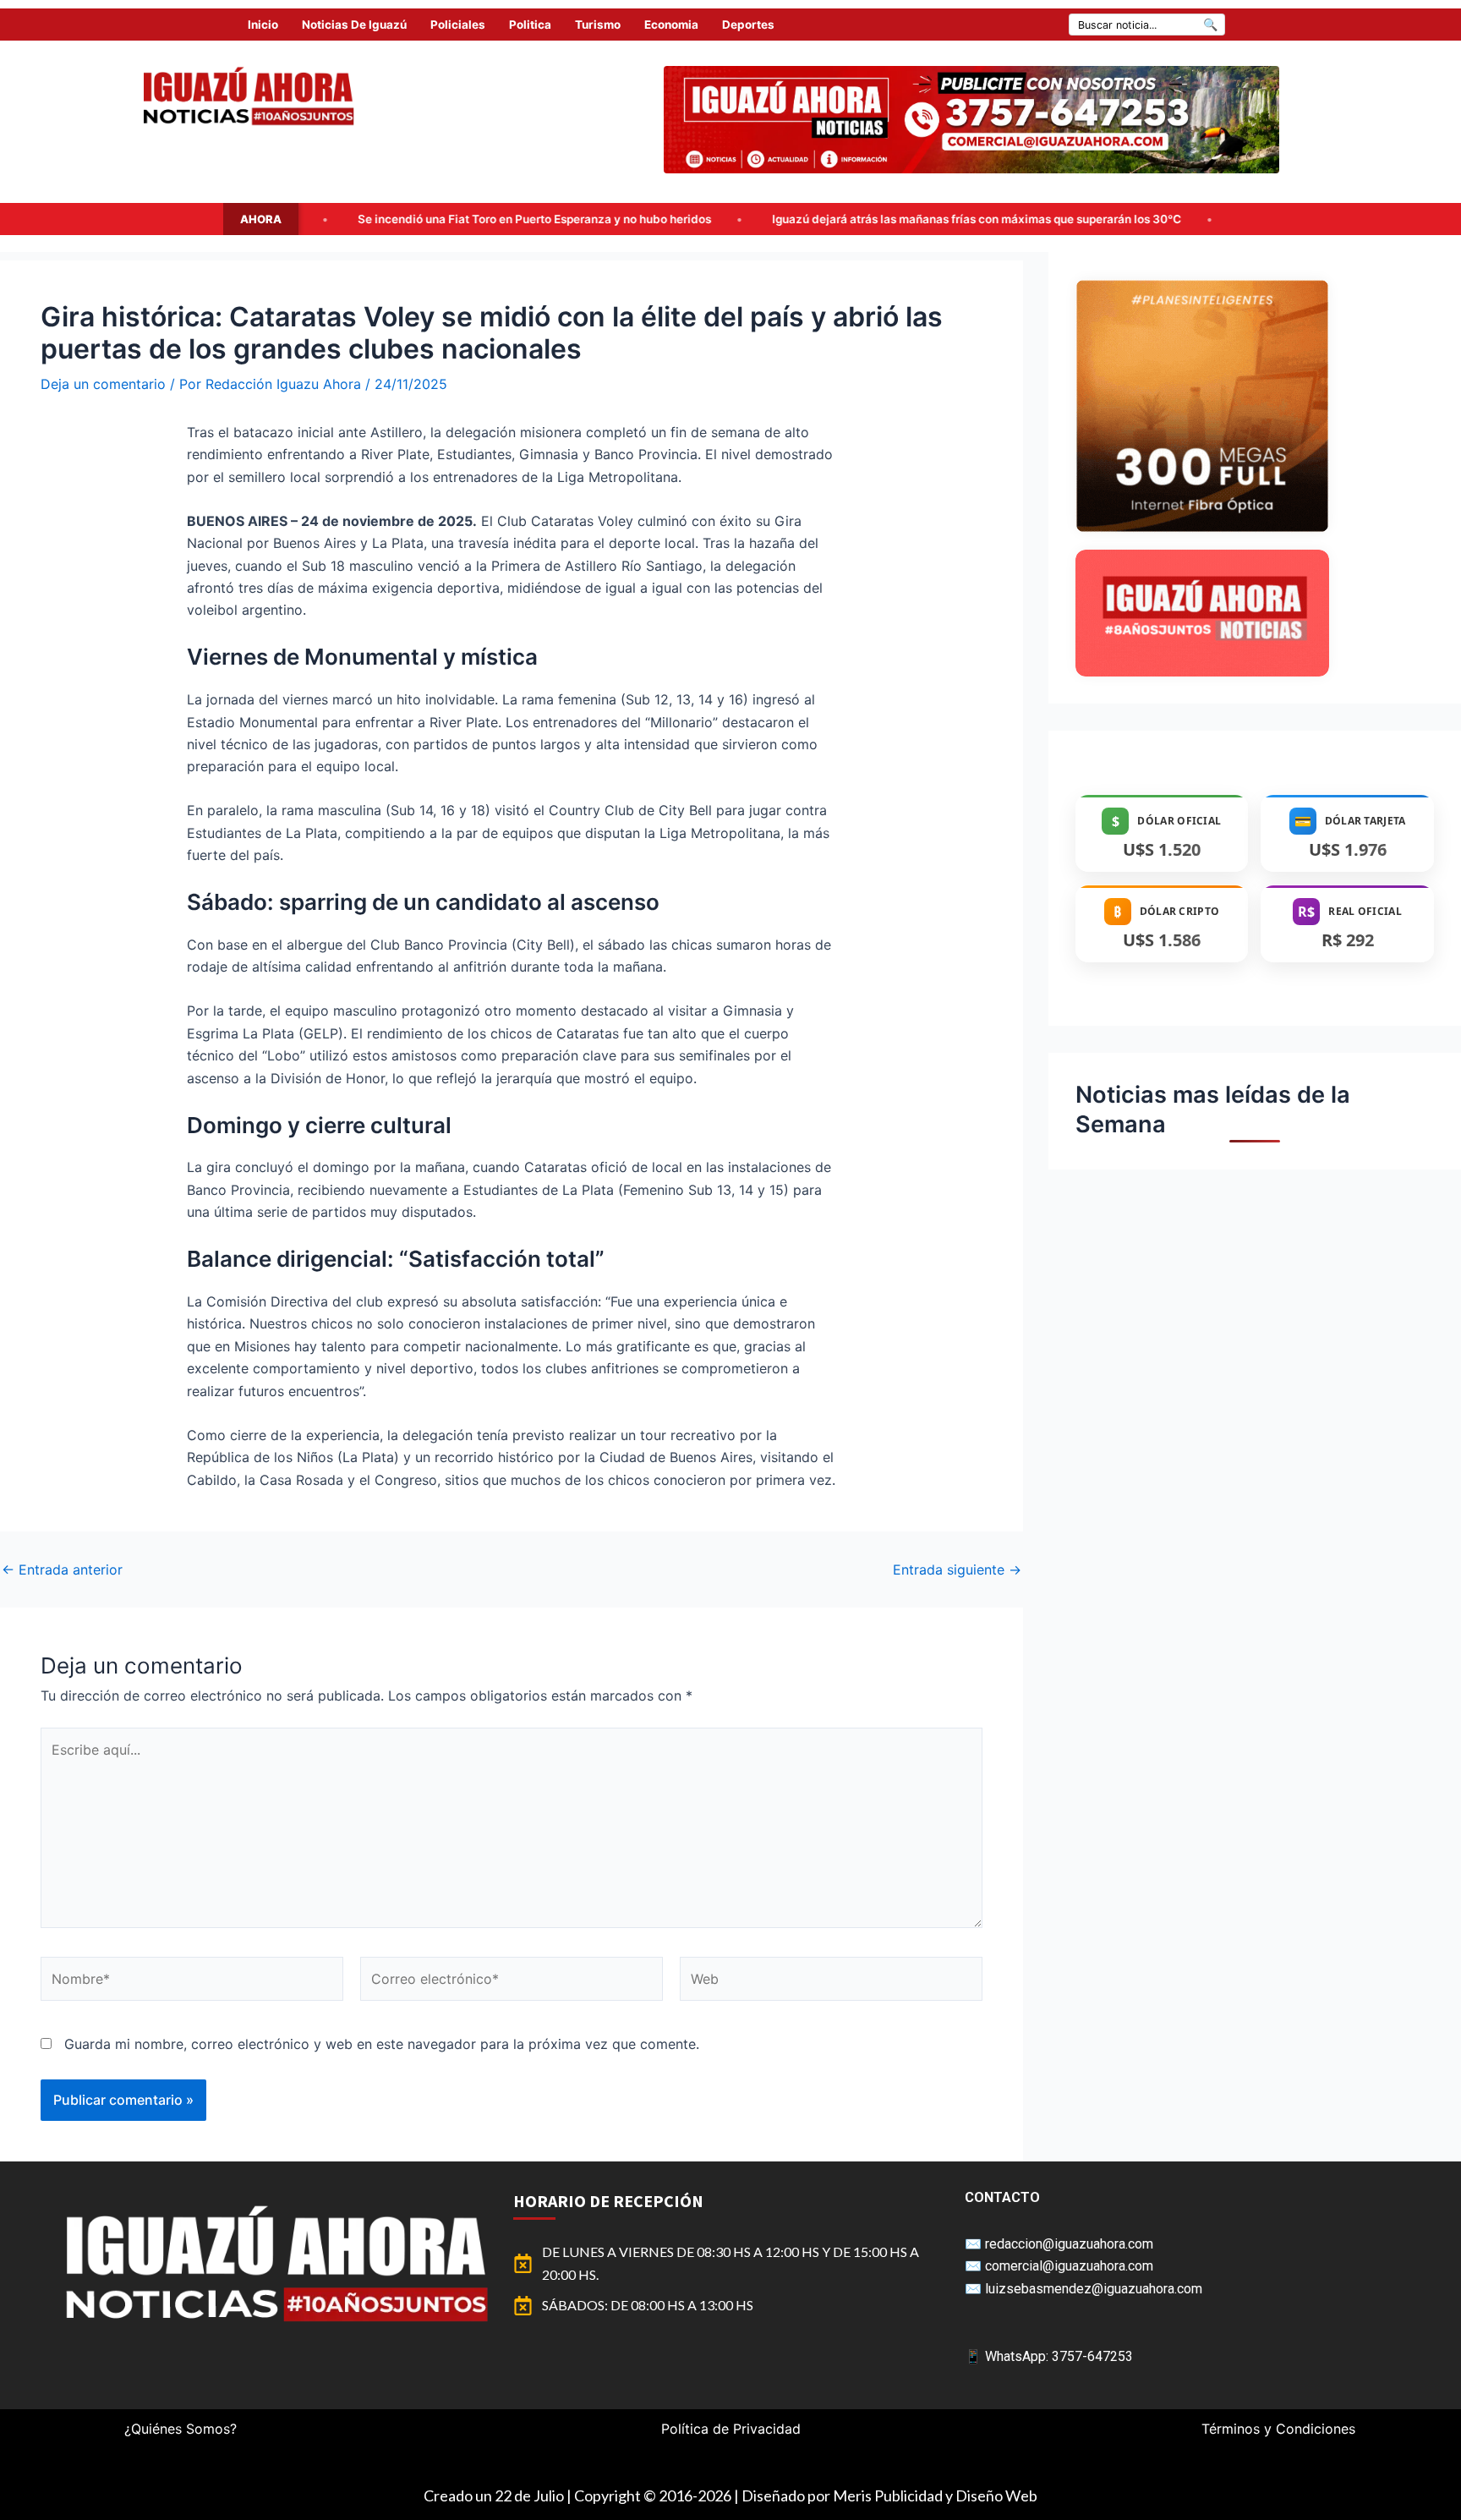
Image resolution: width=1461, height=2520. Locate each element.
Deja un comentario (103, 384)
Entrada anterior (62, 1570)
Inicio (263, 25)
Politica (530, 25)
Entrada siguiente (957, 1570)
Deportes (748, 25)
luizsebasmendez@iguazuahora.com (1094, 2289)
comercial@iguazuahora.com (1069, 2266)
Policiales (458, 25)
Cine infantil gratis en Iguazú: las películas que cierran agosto (1213, 219)
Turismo (598, 25)
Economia (671, 25)
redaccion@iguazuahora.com (1069, 2244)
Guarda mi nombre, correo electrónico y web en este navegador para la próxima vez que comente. (382, 2044)
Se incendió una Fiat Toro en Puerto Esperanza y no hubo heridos (338, 219)
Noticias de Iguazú (354, 25)
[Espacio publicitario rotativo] (971, 120)
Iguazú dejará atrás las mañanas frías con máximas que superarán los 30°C (780, 219)
